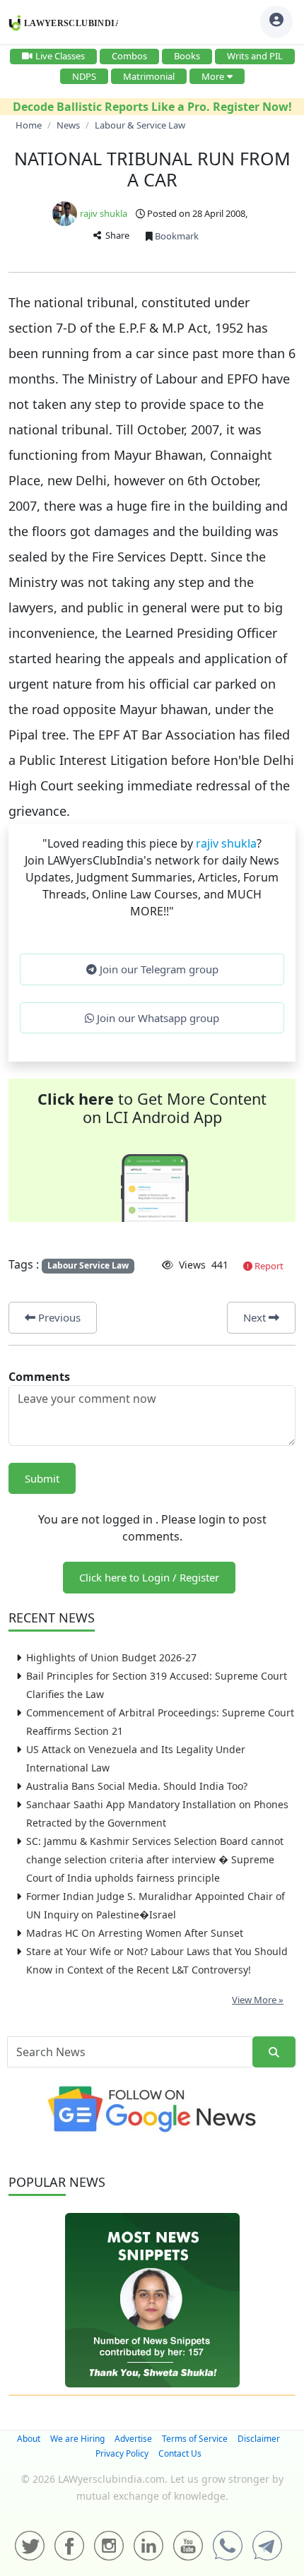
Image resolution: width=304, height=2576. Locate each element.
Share (115, 235)
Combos (129, 56)
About (29, 2439)
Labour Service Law (88, 1265)
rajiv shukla (104, 213)
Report (268, 1266)
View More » (258, 2000)
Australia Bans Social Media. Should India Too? (137, 1786)
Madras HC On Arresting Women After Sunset (135, 1933)
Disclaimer (259, 2439)
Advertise (133, 2439)
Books (187, 56)
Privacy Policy (122, 2453)
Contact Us (180, 2453)
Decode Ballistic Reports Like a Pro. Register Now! (152, 107)
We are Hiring (77, 2439)
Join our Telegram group (158, 969)
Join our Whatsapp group (157, 1018)
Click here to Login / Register (149, 1577)
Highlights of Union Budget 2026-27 (111, 1657)
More (213, 76)
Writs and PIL (255, 56)
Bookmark (176, 236)
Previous (58, 1317)
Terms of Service (195, 2439)
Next (256, 1317)
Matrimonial (149, 76)
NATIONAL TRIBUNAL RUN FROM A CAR (152, 169)
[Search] (274, 2052)
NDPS (84, 76)
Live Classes (60, 56)
